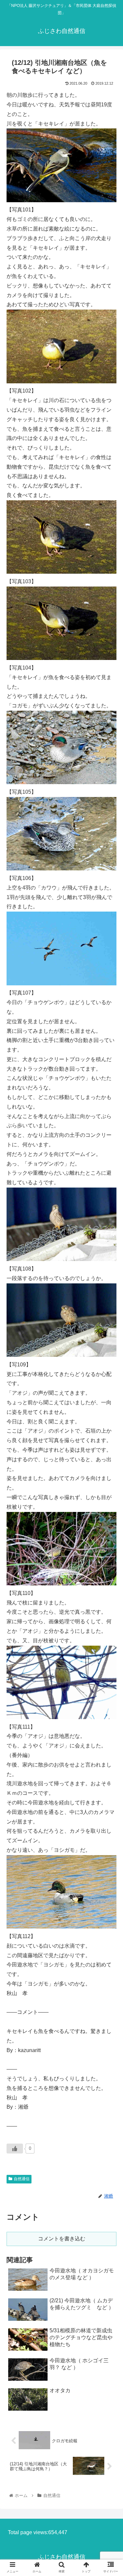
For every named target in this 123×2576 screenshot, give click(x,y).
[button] (110, 1337)
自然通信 (22, 2179)
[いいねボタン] (15, 2149)
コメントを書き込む (62, 2239)
